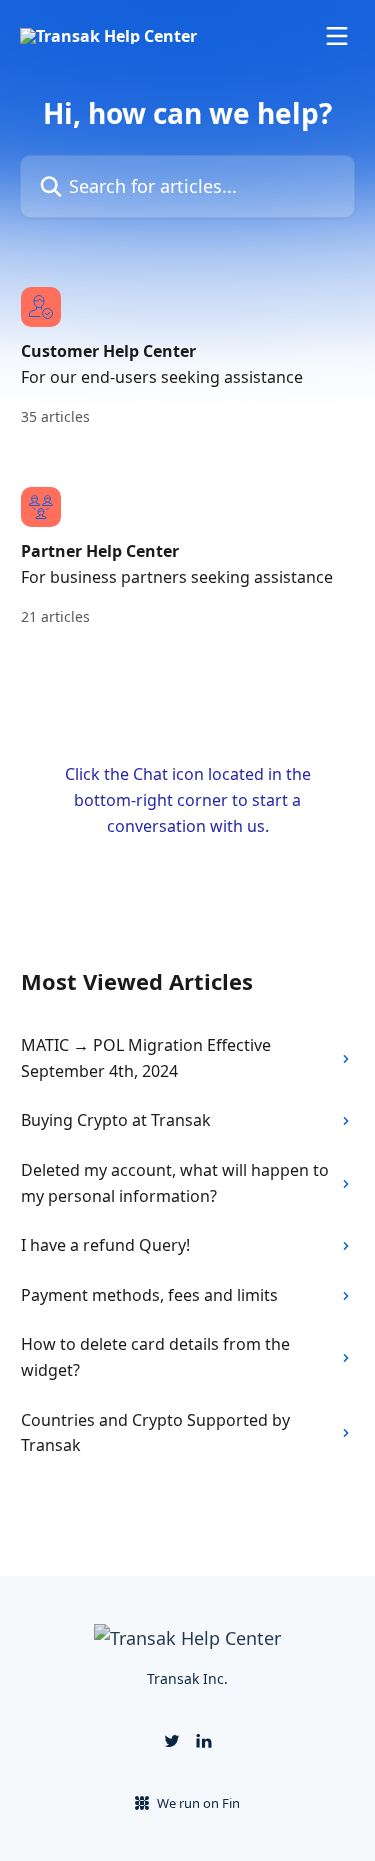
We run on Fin (198, 1803)
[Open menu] (337, 36)
